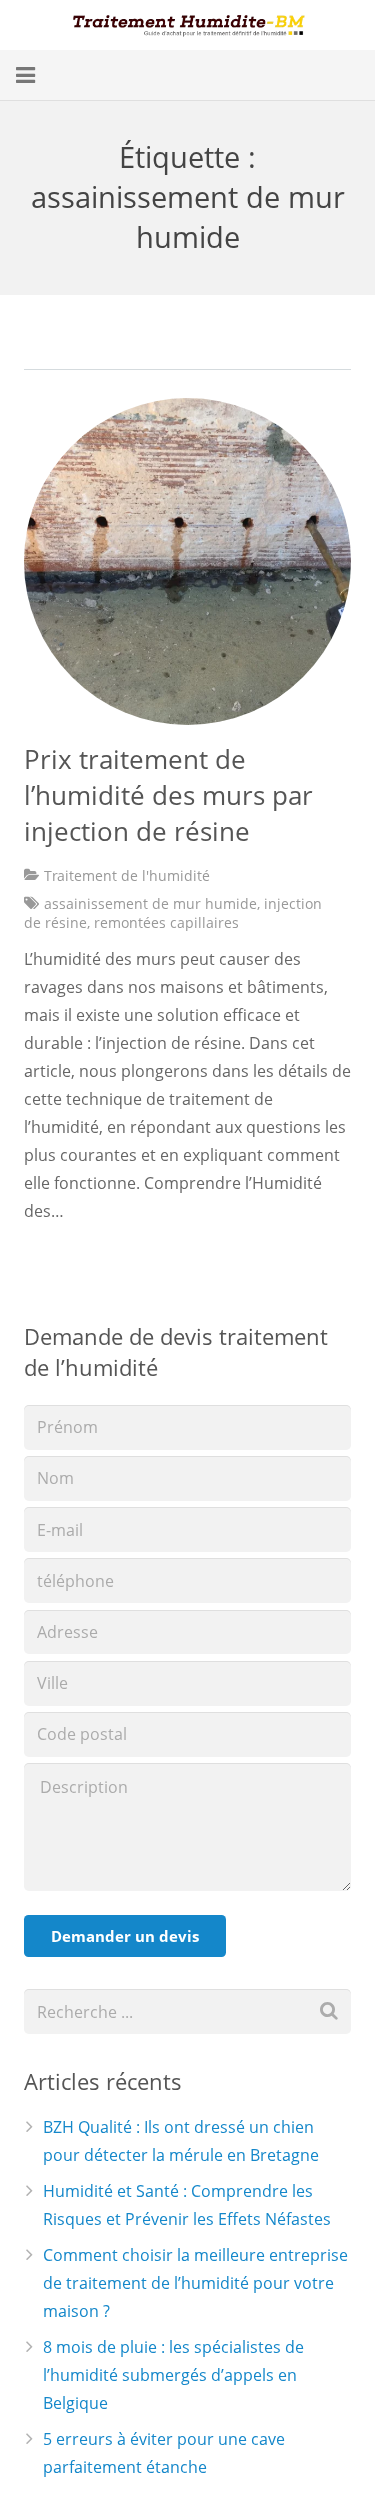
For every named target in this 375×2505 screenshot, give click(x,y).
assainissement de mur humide (150, 903)
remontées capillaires (166, 922)
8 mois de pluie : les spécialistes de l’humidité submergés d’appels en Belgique (173, 2375)
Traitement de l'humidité (127, 875)
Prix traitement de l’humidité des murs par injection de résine (168, 795)
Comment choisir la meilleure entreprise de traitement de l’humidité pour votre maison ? (195, 2283)
